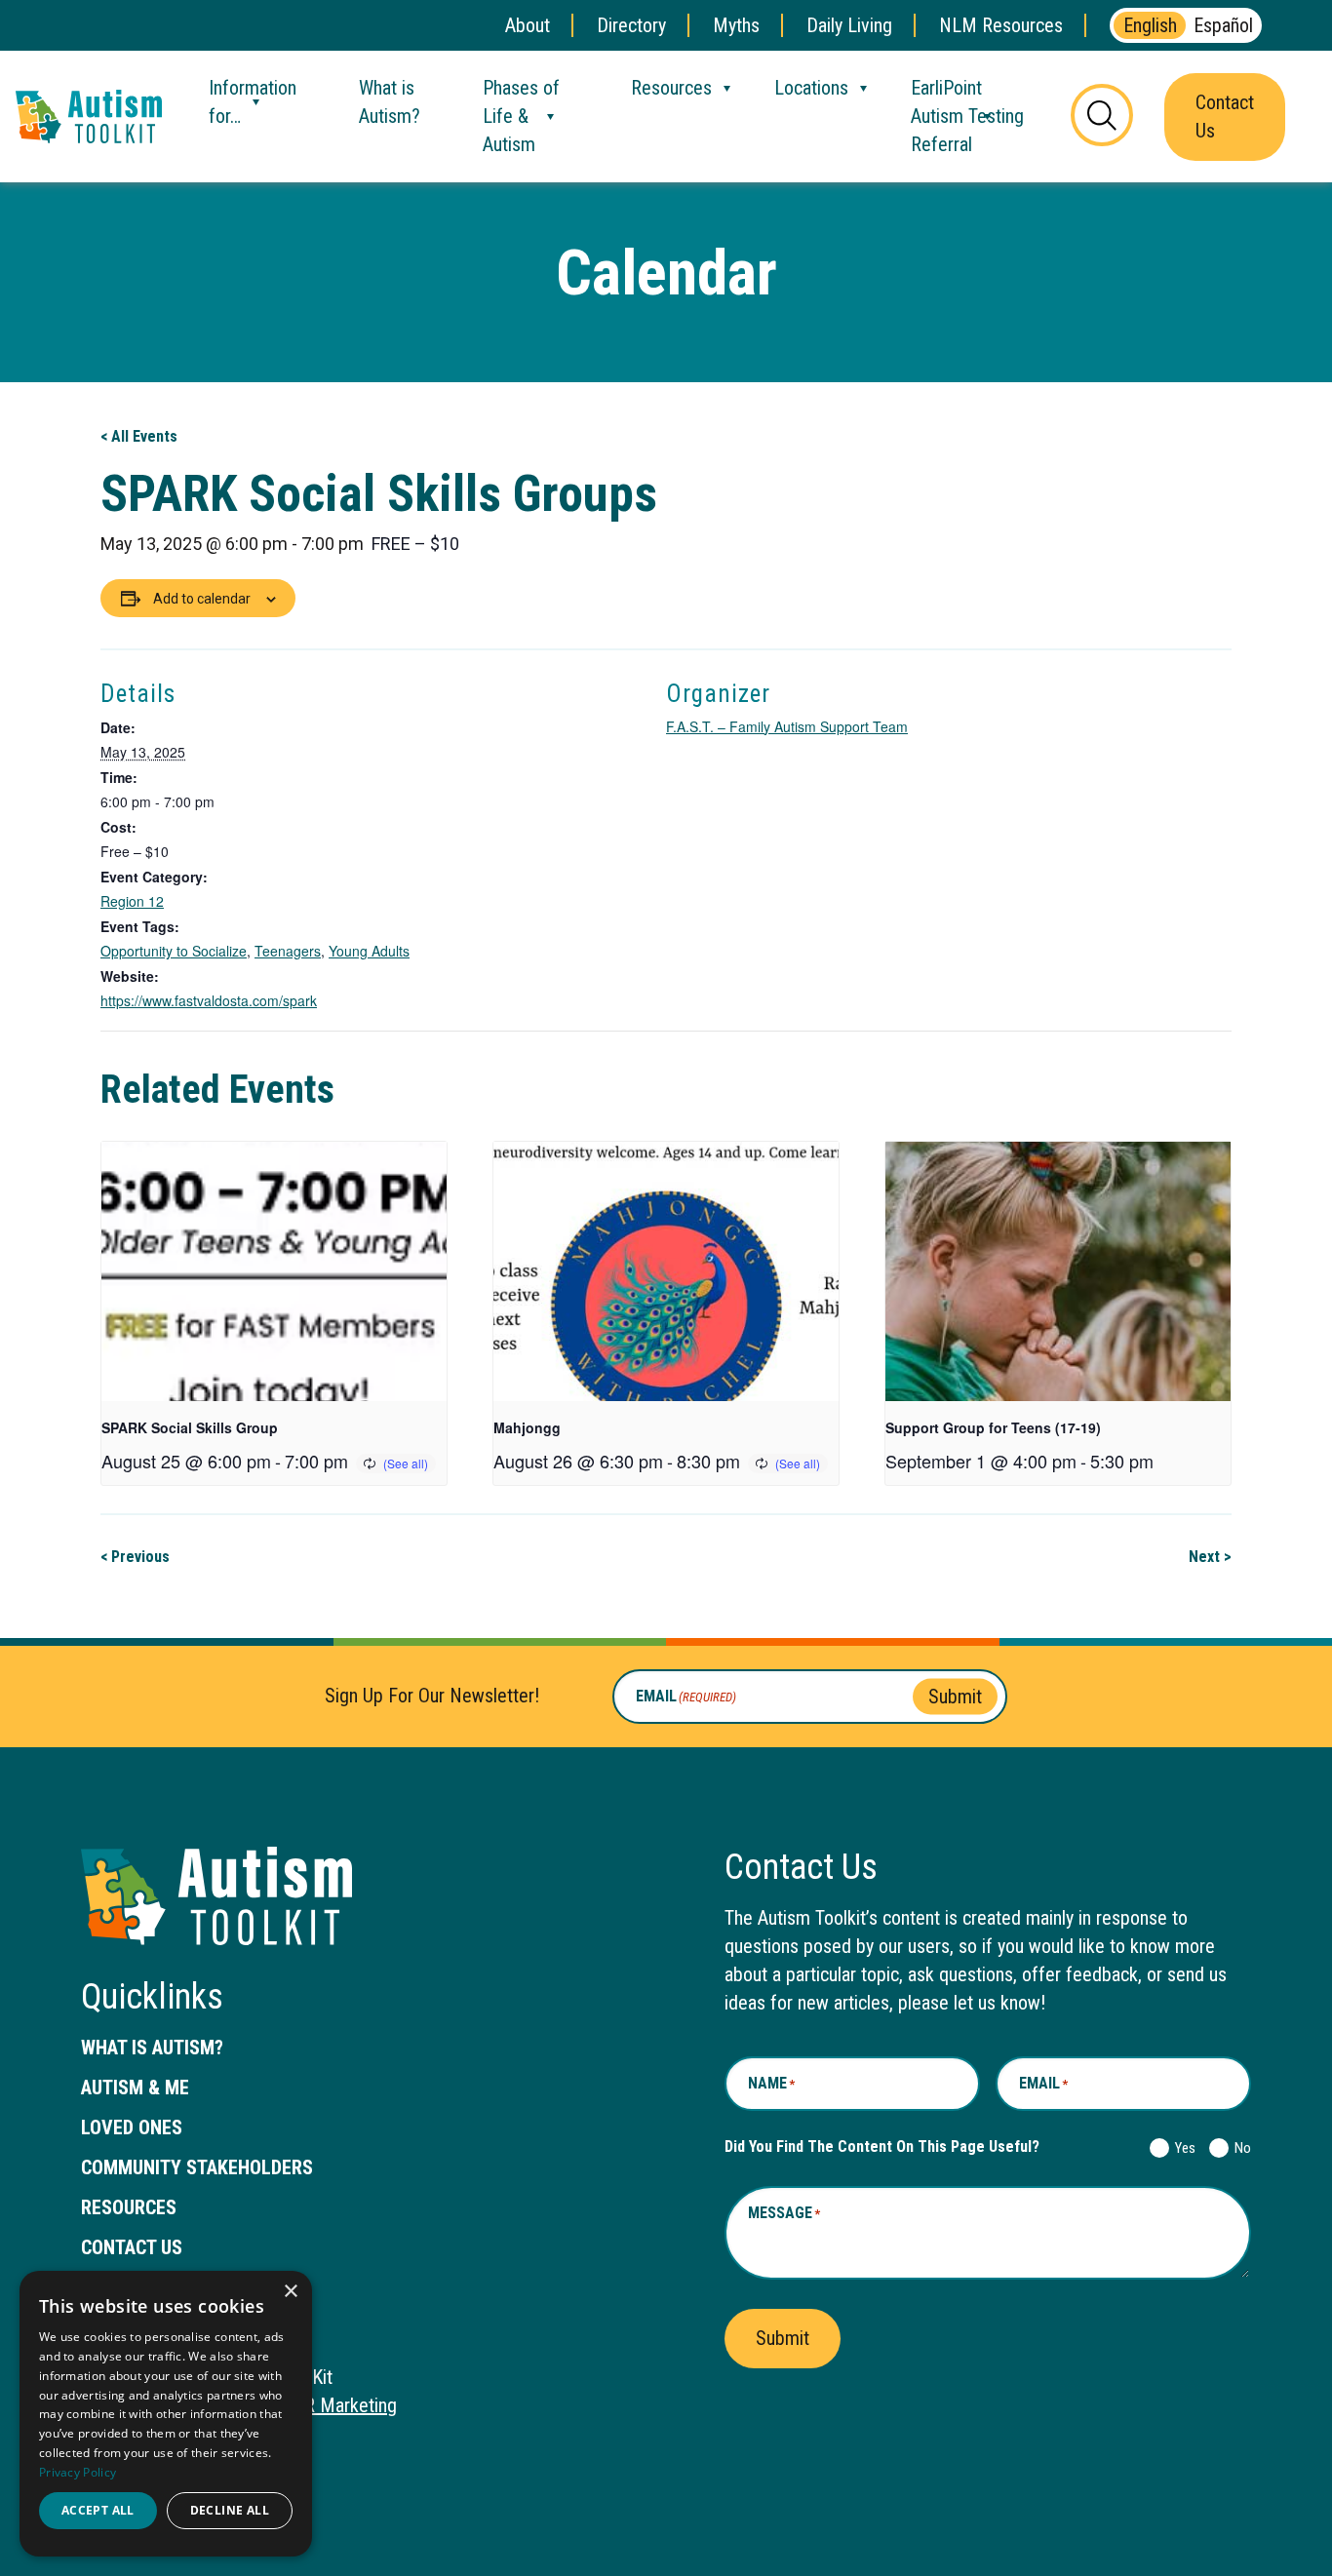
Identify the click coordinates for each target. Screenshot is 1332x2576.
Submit (955, 1696)
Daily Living (849, 25)
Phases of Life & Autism (521, 116)
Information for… (253, 102)
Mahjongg (527, 1427)
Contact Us (1225, 117)
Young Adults (369, 951)
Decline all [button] (230, 2510)
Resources (671, 88)
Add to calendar (202, 599)
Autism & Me (135, 2088)
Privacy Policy (78, 2472)
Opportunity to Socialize (174, 951)
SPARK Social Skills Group (190, 1427)
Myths (736, 25)
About (528, 25)
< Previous (135, 1557)
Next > (1210, 1557)
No (1239, 2148)
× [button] (290, 2292)
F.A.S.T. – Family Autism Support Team (787, 726)
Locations (811, 88)
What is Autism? (390, 102)
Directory (631, 25)
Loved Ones (132, 2127)
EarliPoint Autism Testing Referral (967, 116)
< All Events (139, 436)
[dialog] (166, 2414)
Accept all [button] (98, 2510)
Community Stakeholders (197, 2167)
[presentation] (274, 1271)
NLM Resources (1001, 25)
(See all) (406, 1463)
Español (1223, 25)
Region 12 (132, 901)
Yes (1181, 2148)
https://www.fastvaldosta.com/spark (209, 1000)
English (1150, 25)
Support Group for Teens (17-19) (993, 1427)
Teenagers (288, 951)
